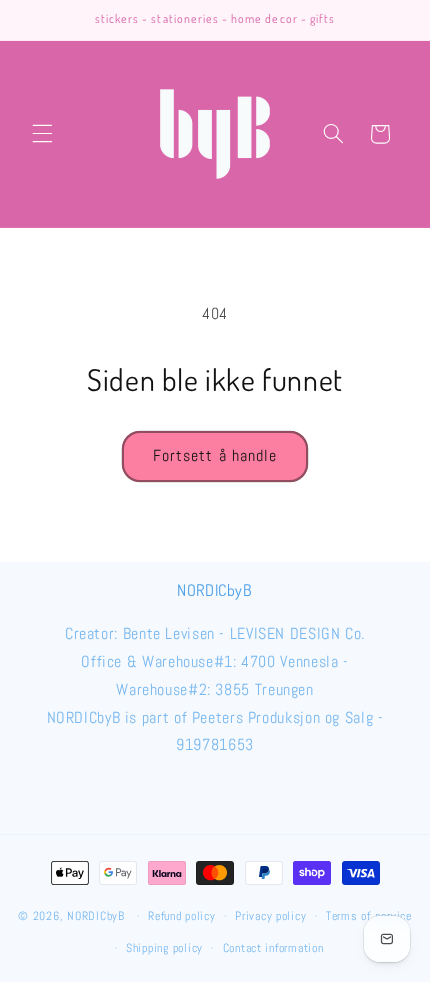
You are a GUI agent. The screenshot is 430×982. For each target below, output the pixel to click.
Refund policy (182, 916)
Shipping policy (164, 948)
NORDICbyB (96, 916)
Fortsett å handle (215, 456)
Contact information (273, 948)
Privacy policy (270, 916)
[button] (42, 134)
